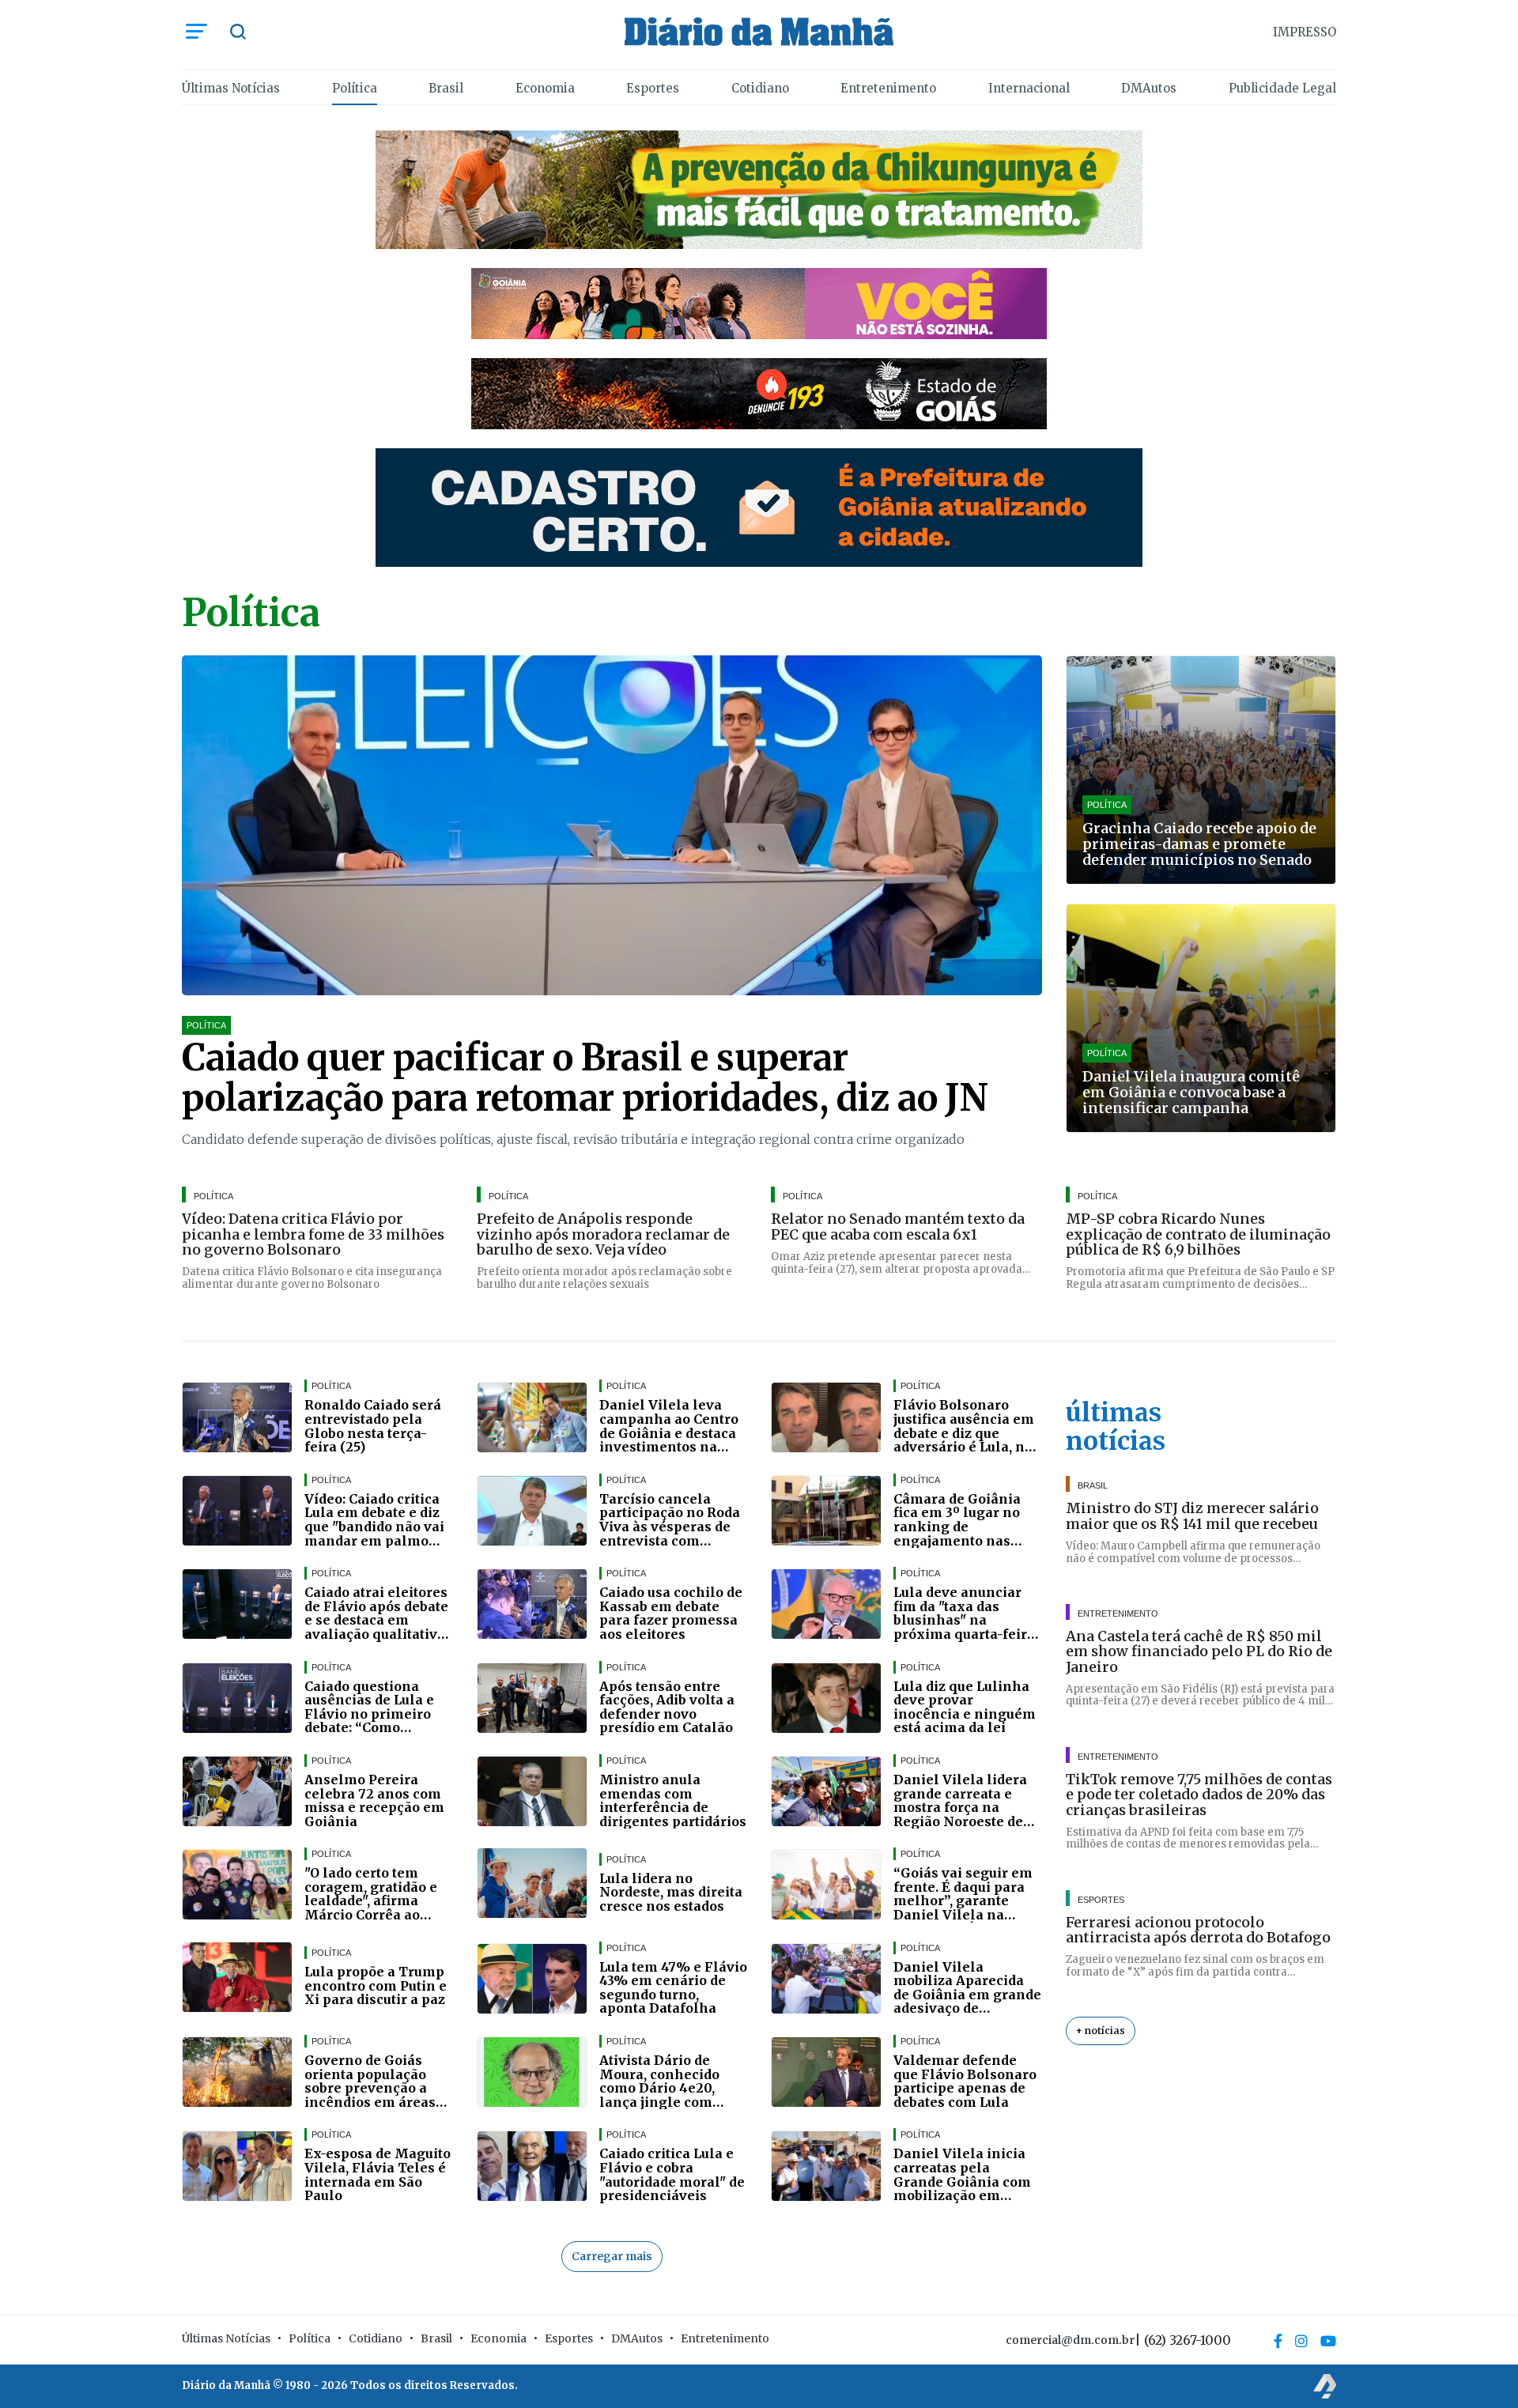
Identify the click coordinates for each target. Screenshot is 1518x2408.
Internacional (1029, 88)
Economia (545, 88)
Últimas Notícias (231, 88)
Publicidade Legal (1282, 88)
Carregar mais (612, 2256)
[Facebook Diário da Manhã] (1278, 2341)
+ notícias (1101, 2031)
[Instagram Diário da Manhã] (1301, 2341)
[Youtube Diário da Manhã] (1328, 2341)
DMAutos (1149, 88)
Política (355, 88)
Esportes (653, 88)
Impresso (1305, 32)
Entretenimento (888, 88)
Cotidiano (760, 88)
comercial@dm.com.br (1070, 2340)
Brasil (446, 88)
